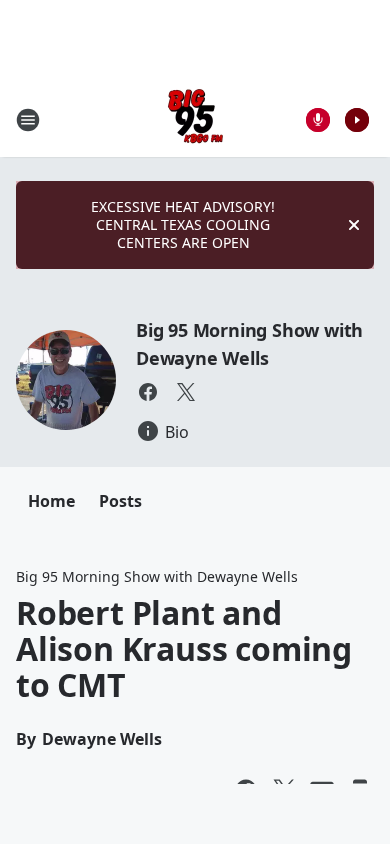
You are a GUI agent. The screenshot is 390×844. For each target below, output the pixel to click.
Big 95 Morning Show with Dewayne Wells (157, 576)
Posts (120, 501)
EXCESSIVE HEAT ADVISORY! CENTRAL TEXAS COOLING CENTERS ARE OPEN (183, 224)
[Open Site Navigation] (28, 120)
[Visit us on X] (186, 392)
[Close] (354, 225)
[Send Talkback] (318, 120)
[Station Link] (195, 119)
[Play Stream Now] (357, 120)
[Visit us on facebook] (148, 392)
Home (51, 501)
